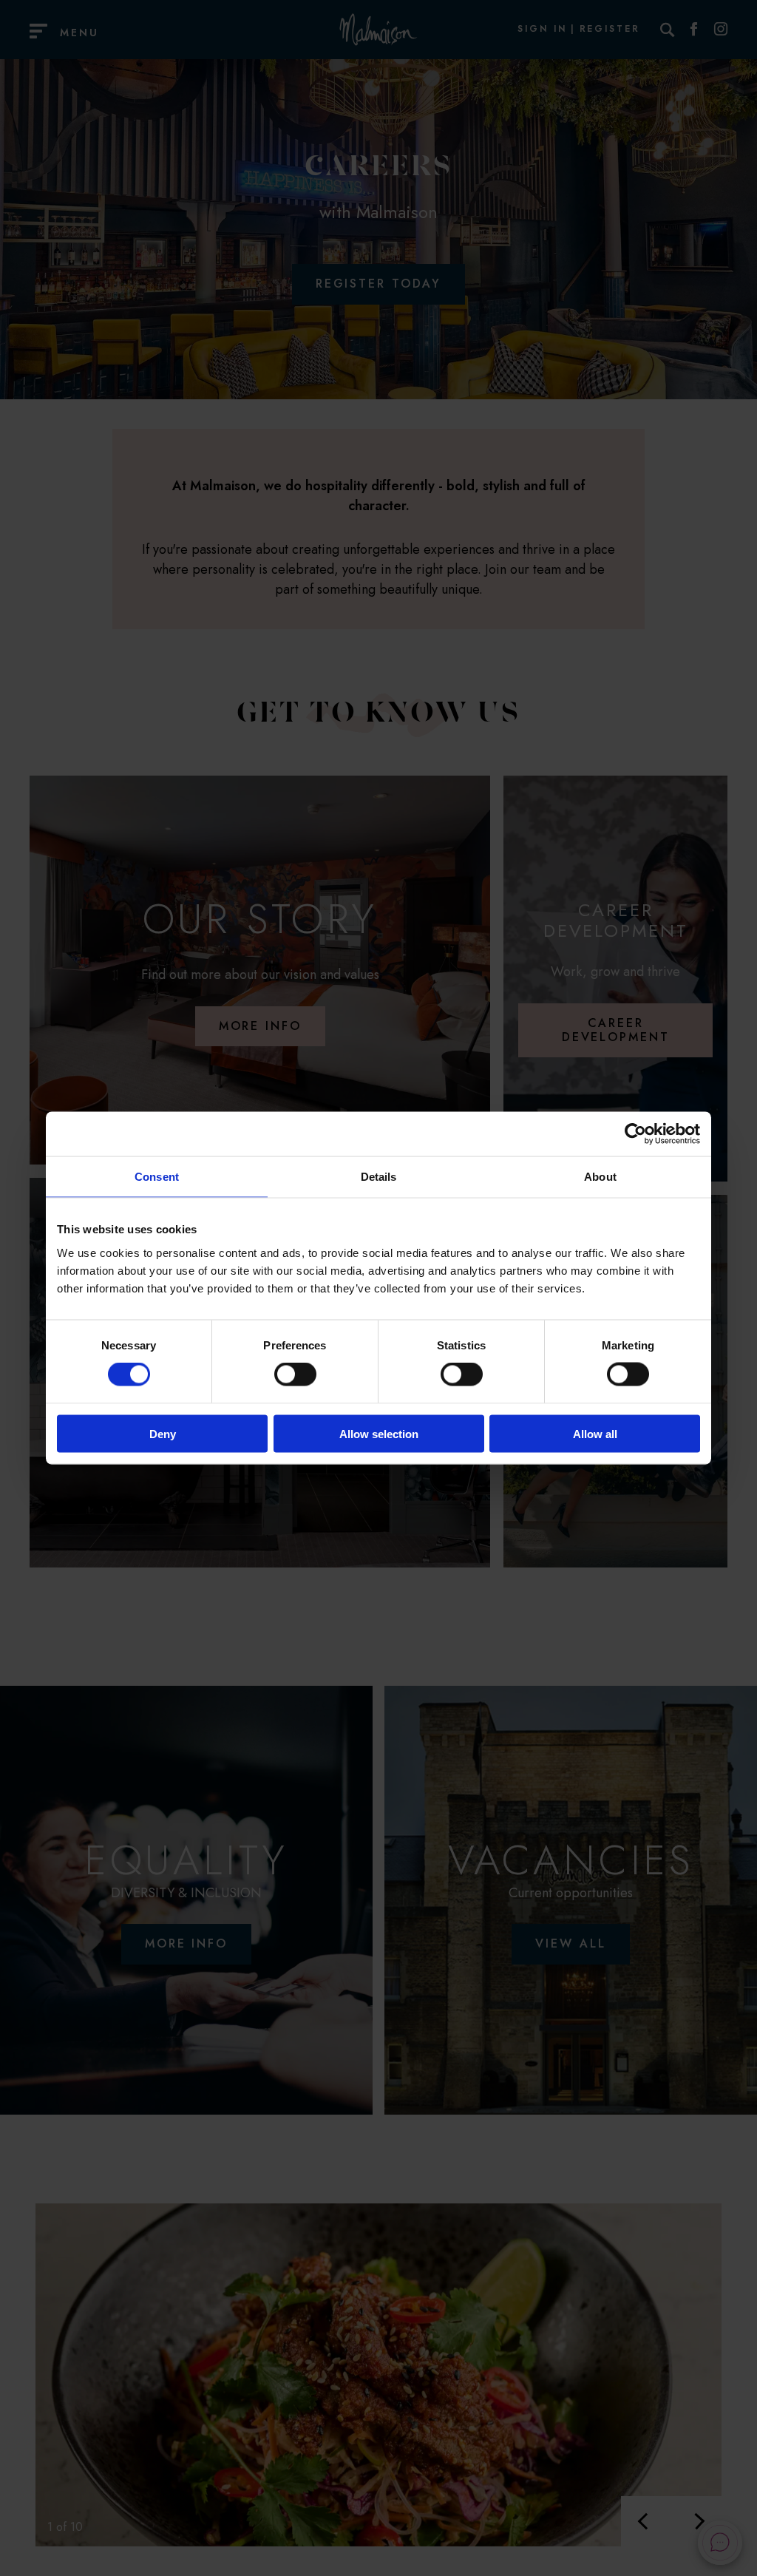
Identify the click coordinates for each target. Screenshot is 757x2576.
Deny (163, 1433)
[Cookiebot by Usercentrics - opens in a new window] (635, 1134)
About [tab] (600, 1177)
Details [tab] (379, 1177)
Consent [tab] (157, 1177)
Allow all (595, 1433)
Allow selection (379, 1433)
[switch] (295, 1375)
